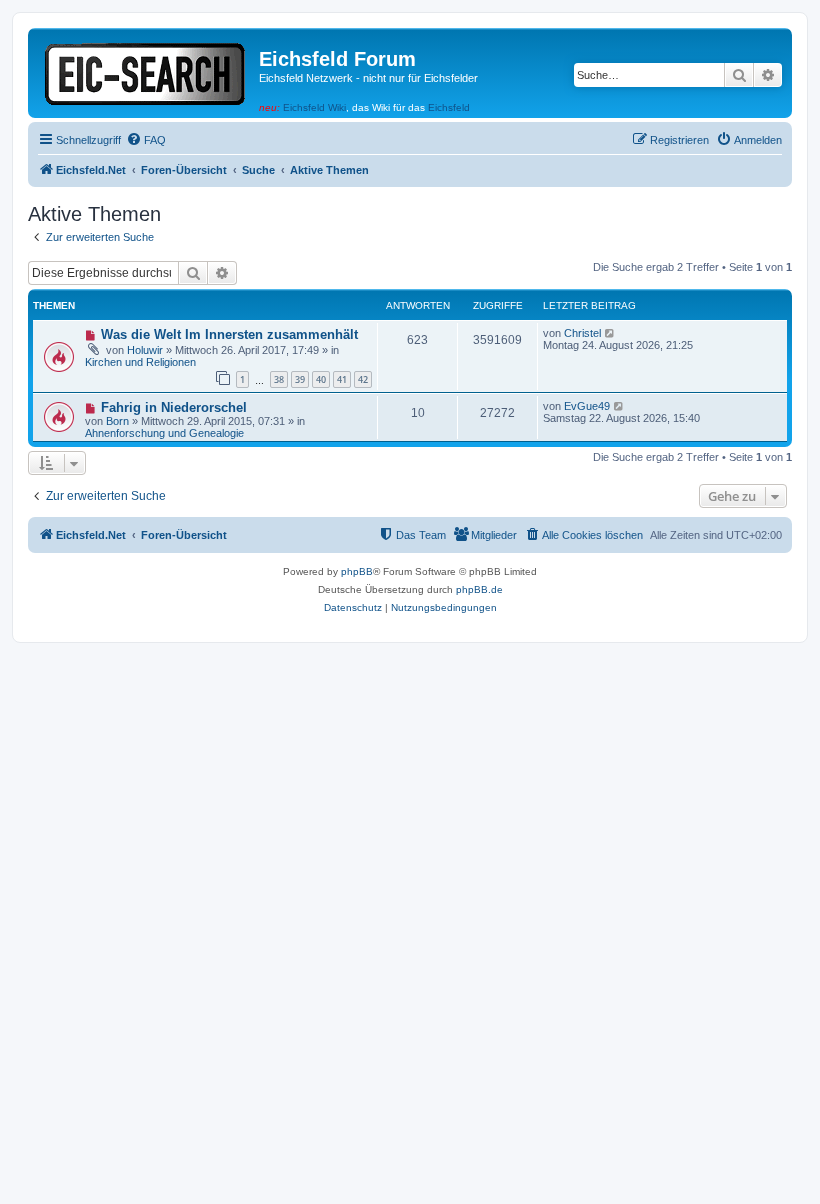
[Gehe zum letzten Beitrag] (610, 333)
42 (363, 379)
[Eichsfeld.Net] (146, 70)
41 (342, 379)
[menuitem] (146, 140)
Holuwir (145, 350)
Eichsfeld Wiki (314, 107)
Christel (582, 333)
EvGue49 (587, 406)
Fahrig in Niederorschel (174, 407)
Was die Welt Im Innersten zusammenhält (229, 334)
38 (279, 379)
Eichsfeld (449, 107)
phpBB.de (479, 589)
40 (321, 379)
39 (300, 379)
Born (117, 421)
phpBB (357, 571)
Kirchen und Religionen (140, 362)
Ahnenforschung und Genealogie (164, 433)
